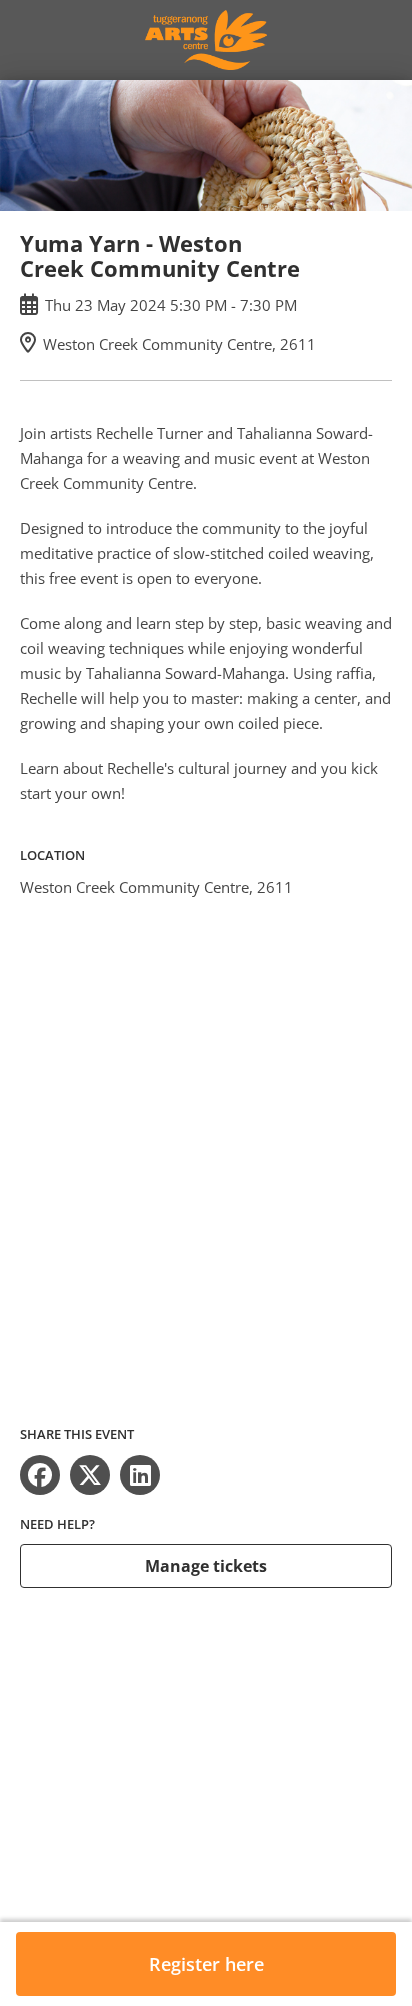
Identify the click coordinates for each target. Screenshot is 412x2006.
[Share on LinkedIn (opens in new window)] (140, 1475)
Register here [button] (206, 1964)
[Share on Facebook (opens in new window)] (40, 1475)
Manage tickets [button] (206, 1566)
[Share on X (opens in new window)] (90, 1475)
